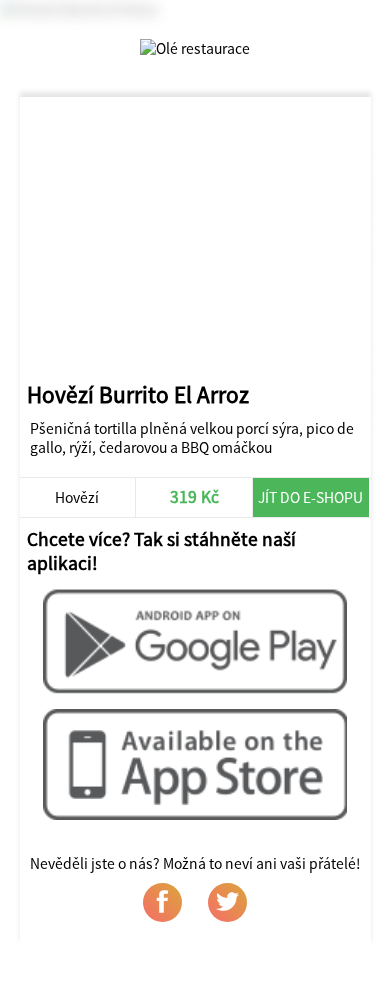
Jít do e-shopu (310, 497)
